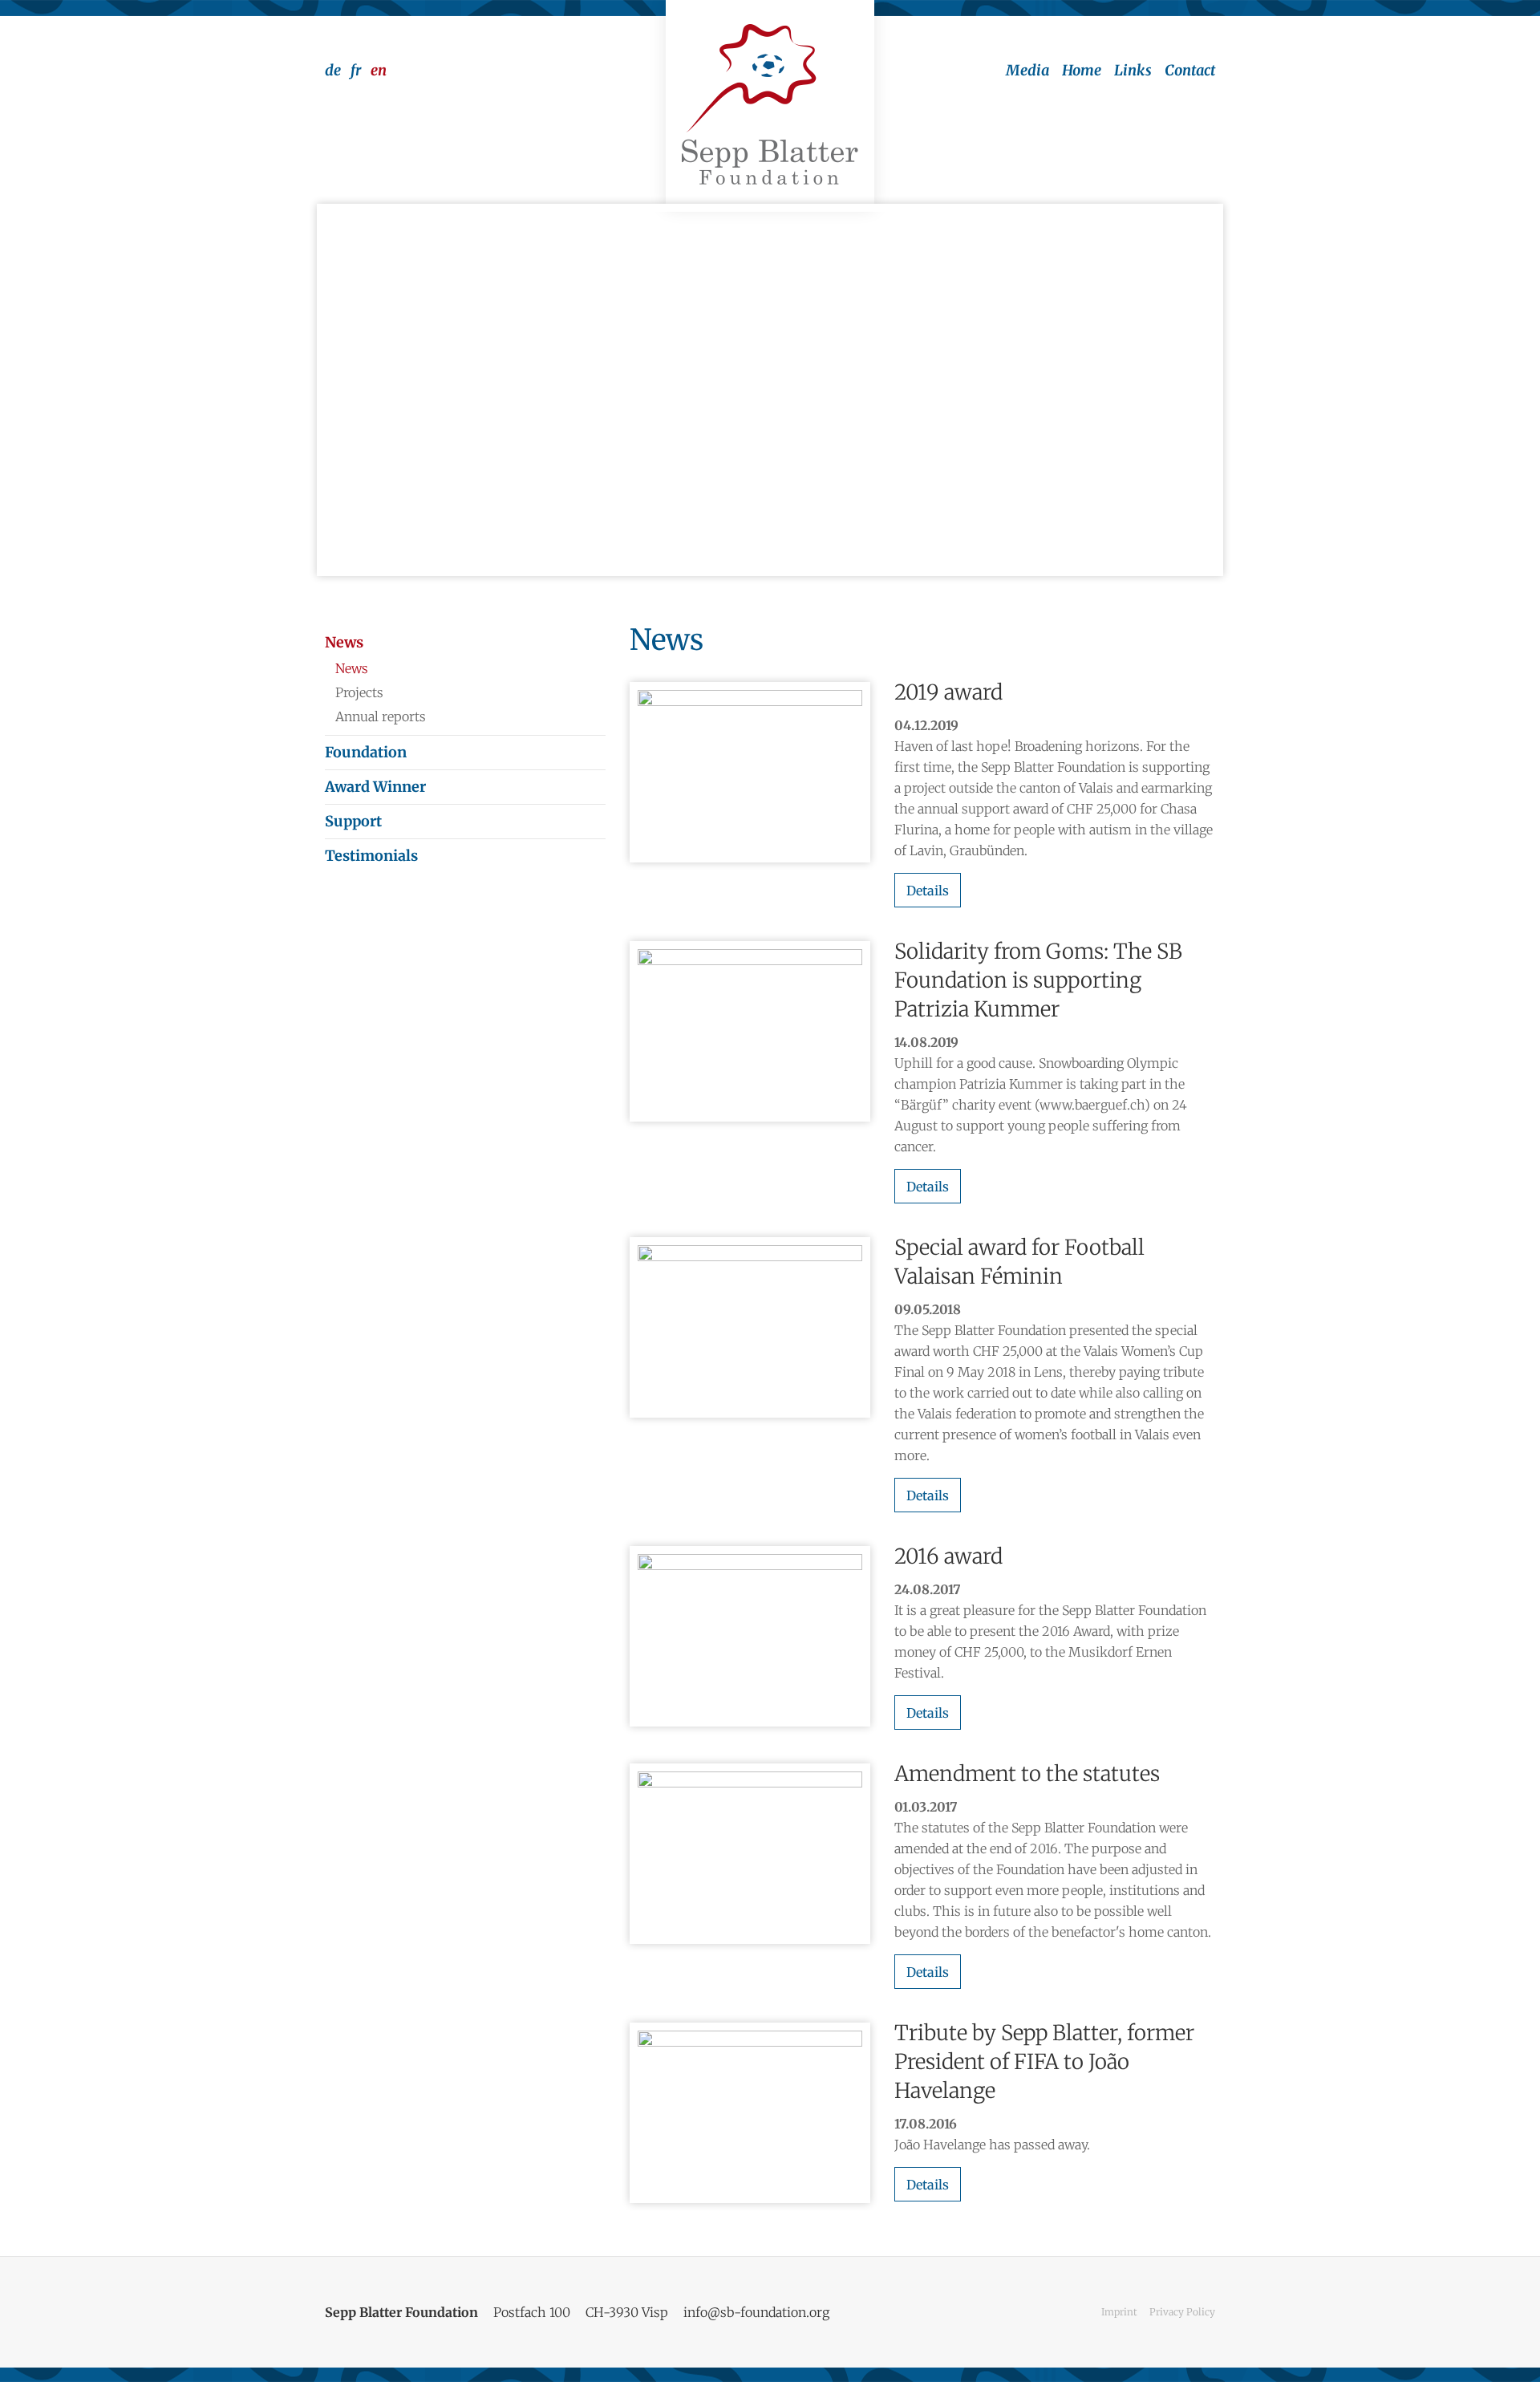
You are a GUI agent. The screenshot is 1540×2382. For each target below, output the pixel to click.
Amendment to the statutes (1027, 1773)
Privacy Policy (1182, 2312)
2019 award (948, 692)
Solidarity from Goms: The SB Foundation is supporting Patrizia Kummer (1038, 980)
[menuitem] (1021, 71)
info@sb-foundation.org (756, 2312)
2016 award (948, 1556)
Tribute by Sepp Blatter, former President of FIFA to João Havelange (1044, 2061)
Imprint (1119, 2312)
